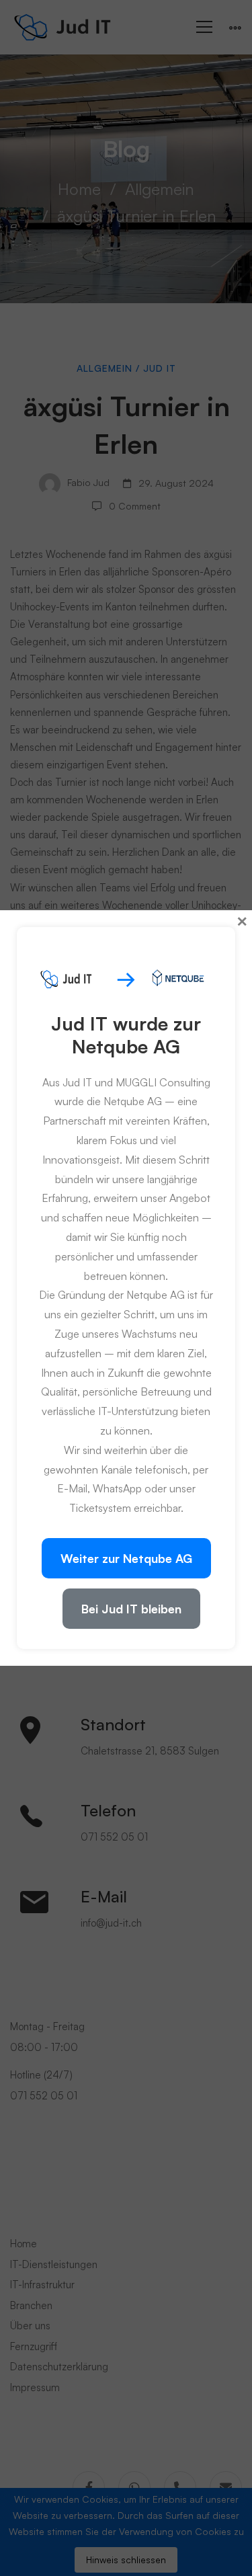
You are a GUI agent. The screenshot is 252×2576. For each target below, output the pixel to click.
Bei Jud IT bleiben (131, 1609)
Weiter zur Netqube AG (126, 1558)
